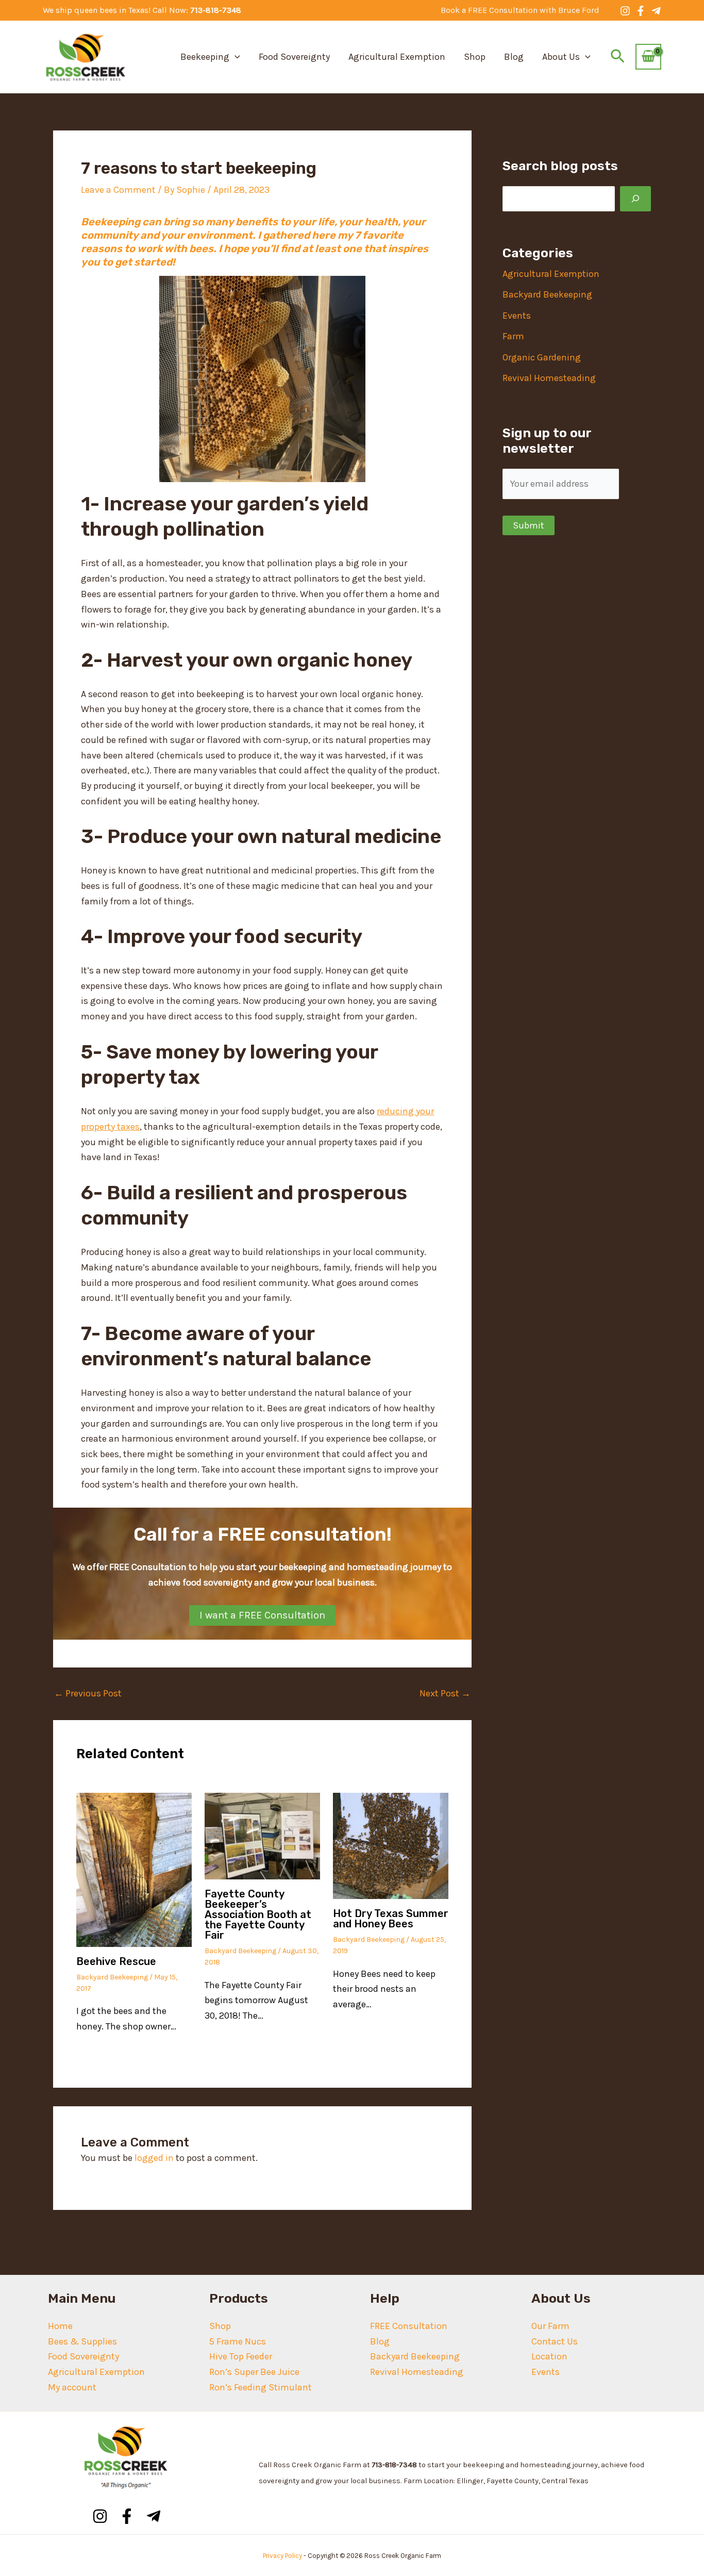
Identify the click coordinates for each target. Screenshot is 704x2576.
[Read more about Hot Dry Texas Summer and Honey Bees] (391, 1845)
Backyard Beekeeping (112, 1977)
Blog (514, 57)
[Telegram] (656, 11)
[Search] (635, 199)
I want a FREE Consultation (262, 1615)
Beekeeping (205, 57)
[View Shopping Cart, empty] (648, 57)
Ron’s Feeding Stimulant (261, 2387)
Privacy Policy (282, 2556)
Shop (475, 57)
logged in (154, 2158)
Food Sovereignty (294, 57)
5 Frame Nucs (238, 2341)
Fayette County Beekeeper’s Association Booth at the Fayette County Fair (258, 1914)
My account (72, 2387)
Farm (513, 336)
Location (549, 2356)
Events (517, 316)
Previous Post (88, 1693)
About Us (561, 57)
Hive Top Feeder (241, 2356)
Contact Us (555, 2341)
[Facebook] (641, 11)
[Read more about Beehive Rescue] (134, 1869)
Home (60, 2326)
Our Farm (550, 2326)
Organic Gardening (542, 357)
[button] (520, 10)
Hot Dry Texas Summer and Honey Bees (391, 1919)
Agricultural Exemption (397, 57)
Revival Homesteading (549, 378)
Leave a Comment (118, 190)
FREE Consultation (409, 2326)
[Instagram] (625, 11)
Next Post (445, 1693)
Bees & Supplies (82, 2341)
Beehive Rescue (116, 1961)
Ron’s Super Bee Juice (254, 2372)
